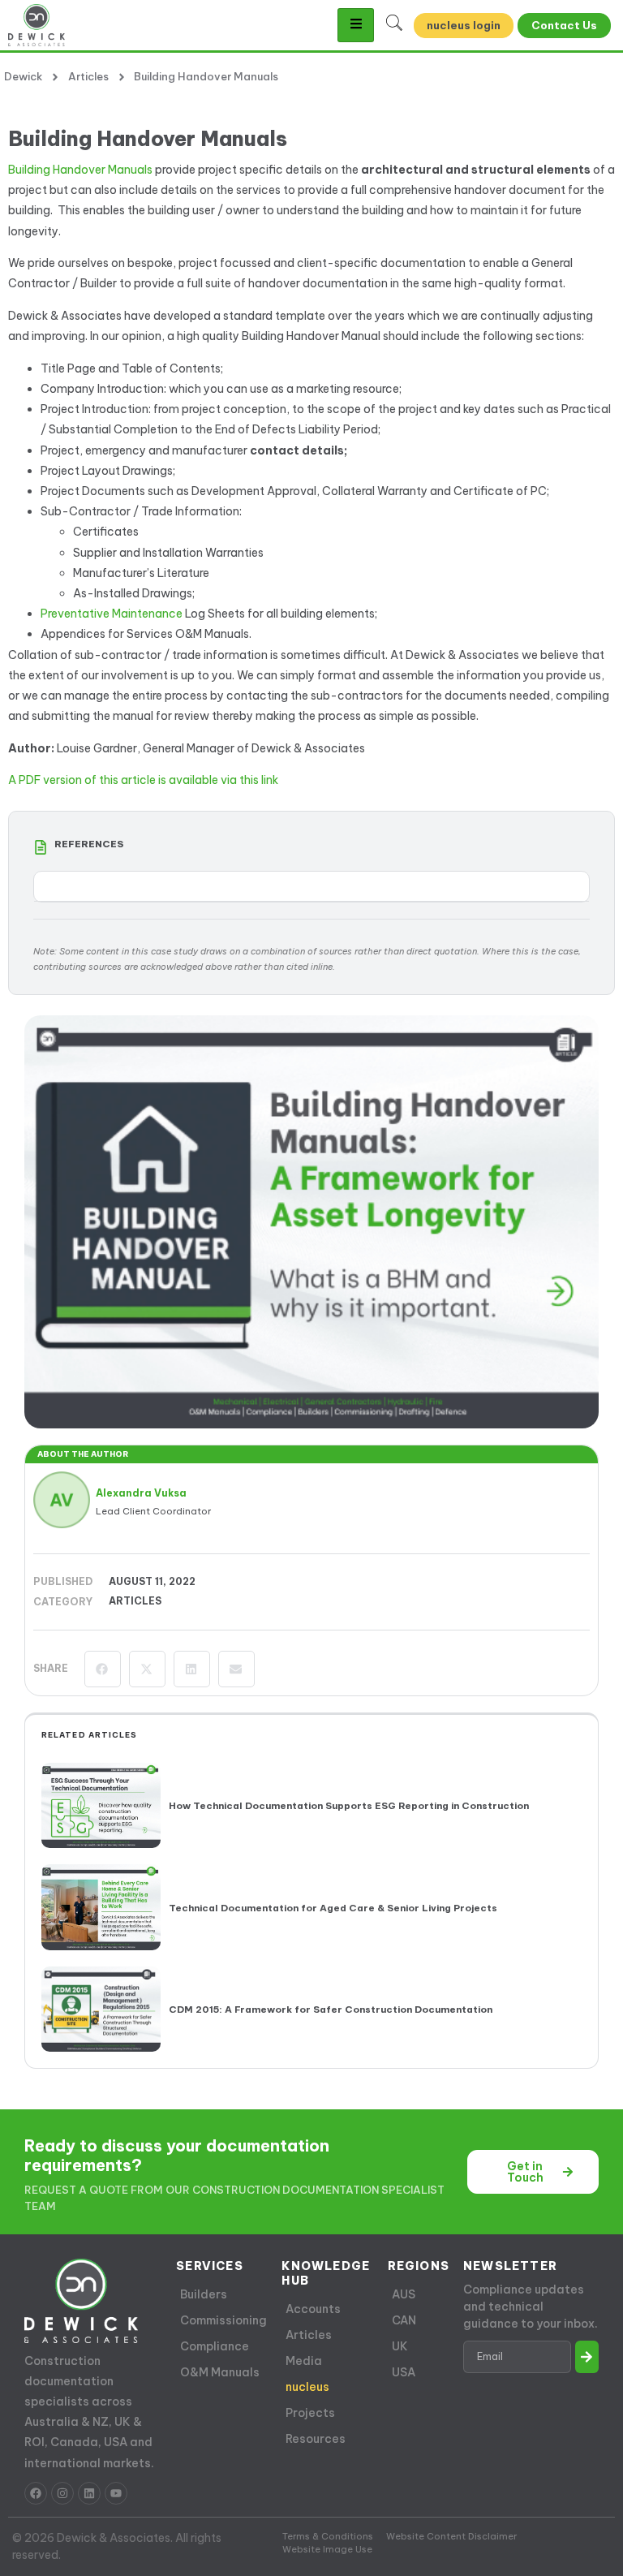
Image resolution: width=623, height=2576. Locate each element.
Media (304, 2361)
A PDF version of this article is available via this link (143, 780)
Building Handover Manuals (80, 170)
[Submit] (587, 2357)
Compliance (215, 2346)
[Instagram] (62, 2493)
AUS (404, 2294)
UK (400, 2346)
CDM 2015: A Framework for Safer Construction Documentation (331, 2009)
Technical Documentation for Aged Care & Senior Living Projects (333, 1908)
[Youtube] (116, 2493)
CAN (404, 2320)
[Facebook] (36, 2493)
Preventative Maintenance (112, 614)
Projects (310, 2413)
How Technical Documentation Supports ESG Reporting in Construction (349, 1805)
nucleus (307, 2387)
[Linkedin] (89, 2493)
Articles (135, 1601)
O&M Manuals (220, 2372)
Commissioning (223, 2320)
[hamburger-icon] (356, 25)
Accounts (313, 2309)
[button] (103, 1669)
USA (404, 2372)
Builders (204, 2294)
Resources (316, 2439)
